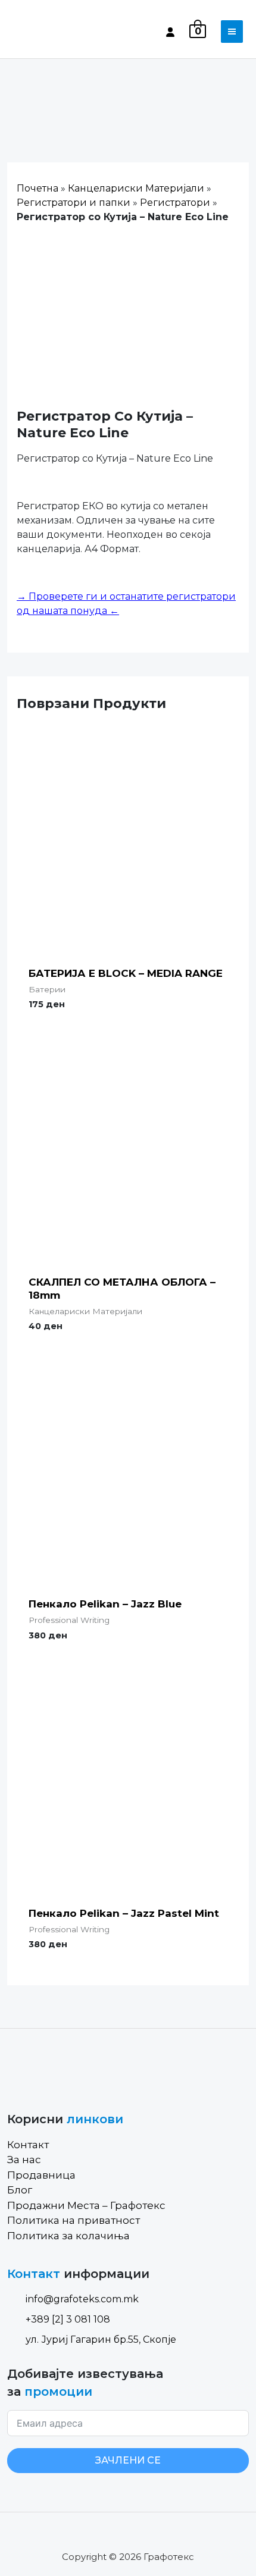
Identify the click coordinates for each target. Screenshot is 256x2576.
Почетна (38, 188)
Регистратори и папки (74, 203)
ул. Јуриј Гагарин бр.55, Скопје (101, 2340)
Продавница (41, 2175)
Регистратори (175, 203)
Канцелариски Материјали (136, 188)
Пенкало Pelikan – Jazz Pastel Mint (124, 1913)
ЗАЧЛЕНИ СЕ (128, 2460)
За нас (24, 2160)
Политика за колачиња (68, 2236)
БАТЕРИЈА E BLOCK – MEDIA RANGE (126, 973)
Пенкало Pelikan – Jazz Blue (105, 1604)
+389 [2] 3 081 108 (68, 2319)
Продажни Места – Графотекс (86, 2205)
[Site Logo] (58, 32)
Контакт (28, 2145)
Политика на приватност (74, 2220)
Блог (20, 2190)
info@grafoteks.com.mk (82, 2299)
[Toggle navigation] (232, 32)
